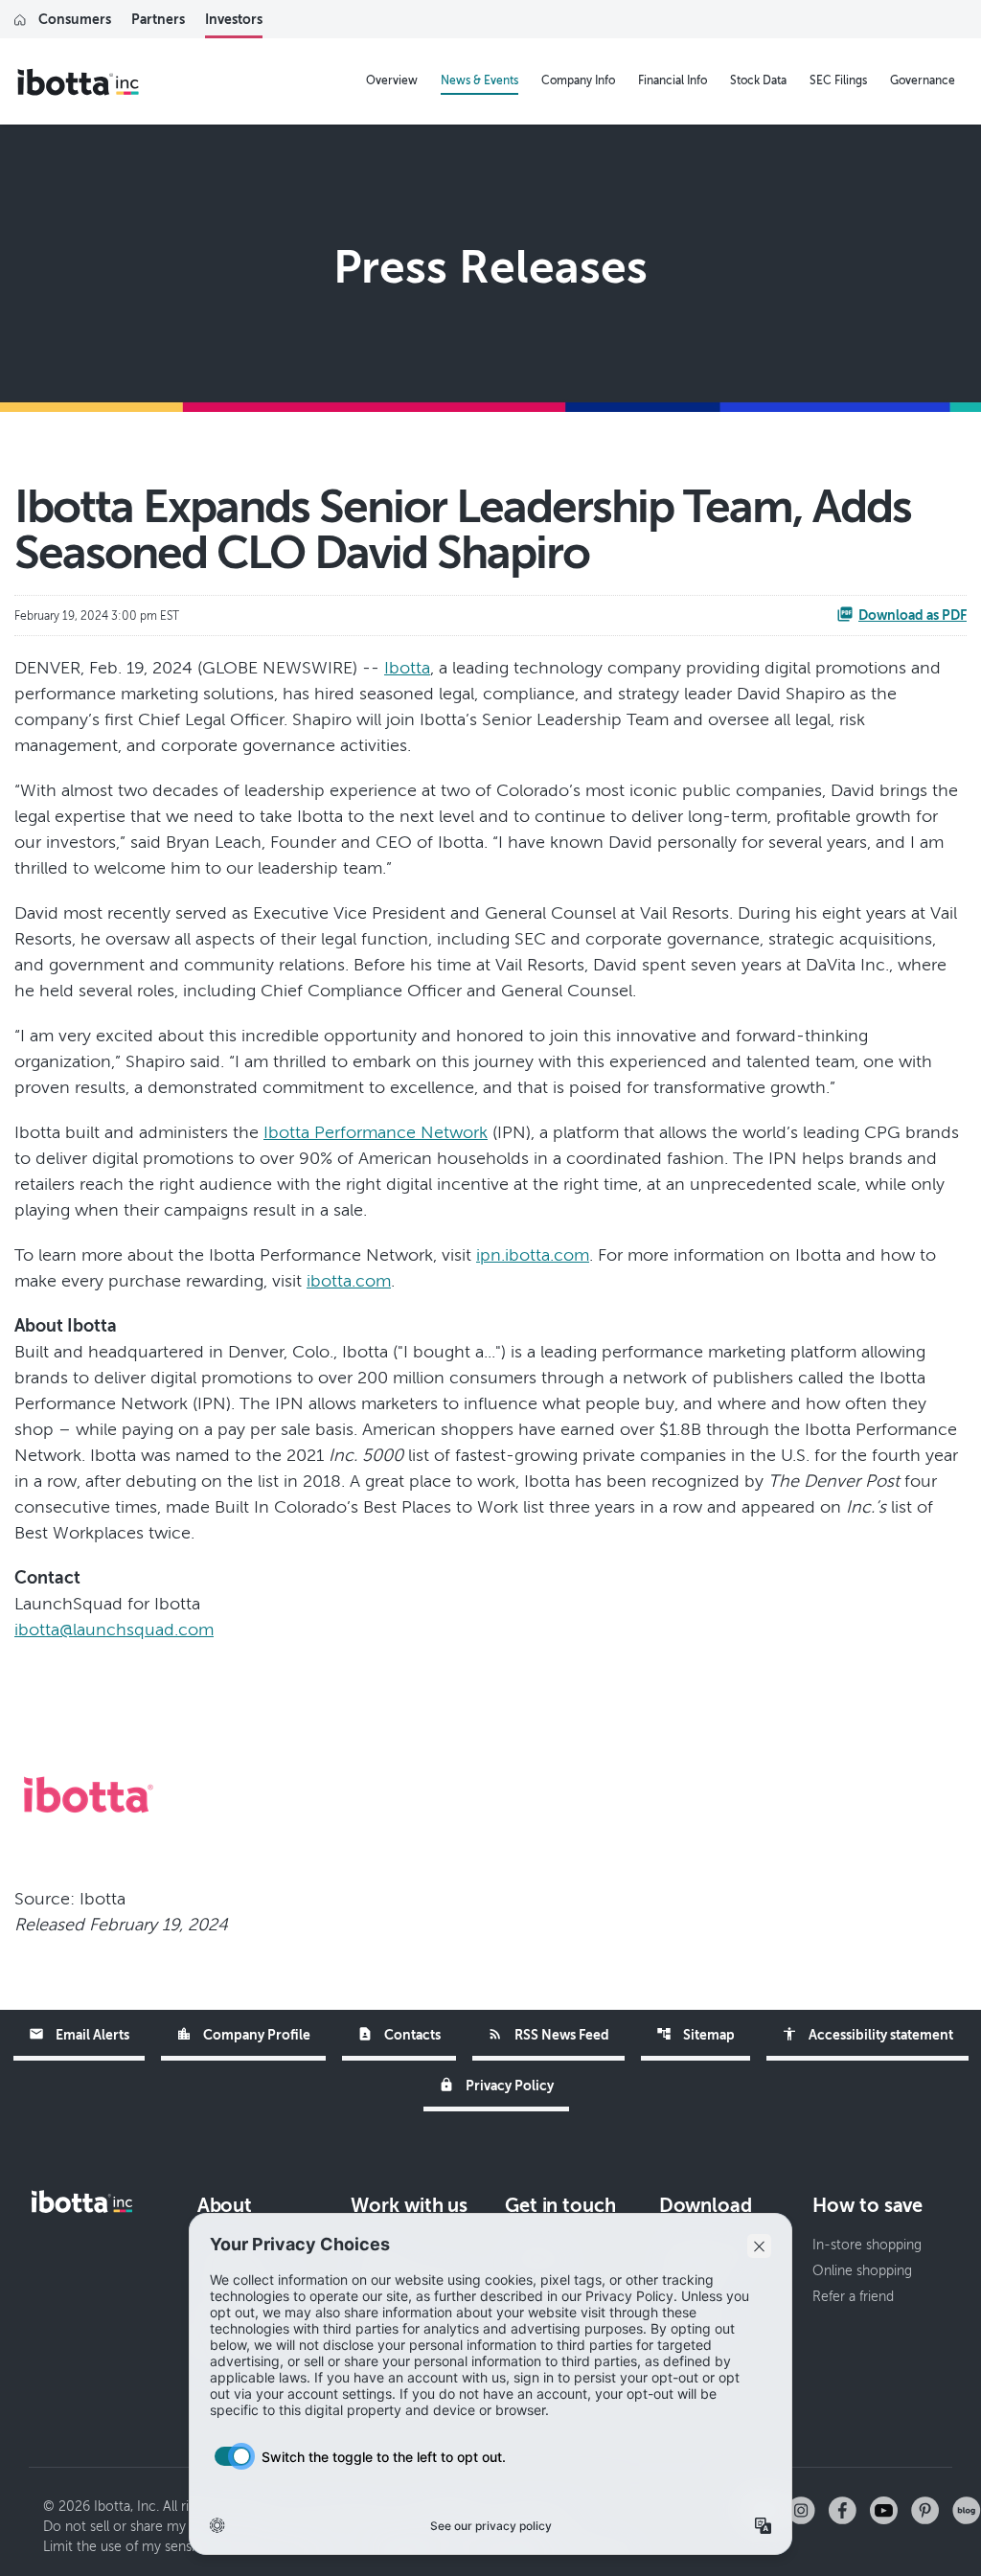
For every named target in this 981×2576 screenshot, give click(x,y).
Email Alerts (79, 2034)
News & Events (479, 80)
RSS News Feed (548, 2034)
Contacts (399, 2034)
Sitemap (696, 2034)
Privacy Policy (496, 2085)
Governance (923, 80)
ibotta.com (349, 1281)
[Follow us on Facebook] (843, 2509)
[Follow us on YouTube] (884, 2509)
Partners (158, 19)
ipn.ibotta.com (533, 1255)
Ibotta (407, 668)
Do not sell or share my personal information (180, 2527)
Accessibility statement (867, 2034)
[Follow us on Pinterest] (925, 2509)
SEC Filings (838, 80)
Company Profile (243, 2034)
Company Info (578, 80)
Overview (392, 80)
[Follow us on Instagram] (801, 2509)
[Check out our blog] (967, 2509)
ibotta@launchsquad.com (114, 1630)
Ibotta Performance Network (376, 1132)
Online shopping (862, 2271)
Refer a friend (853, 2297)
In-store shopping (867, 2245)
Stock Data (758, 80)
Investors (234, 19)
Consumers (75, 19)
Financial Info (673, 80)
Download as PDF (913, 615)
